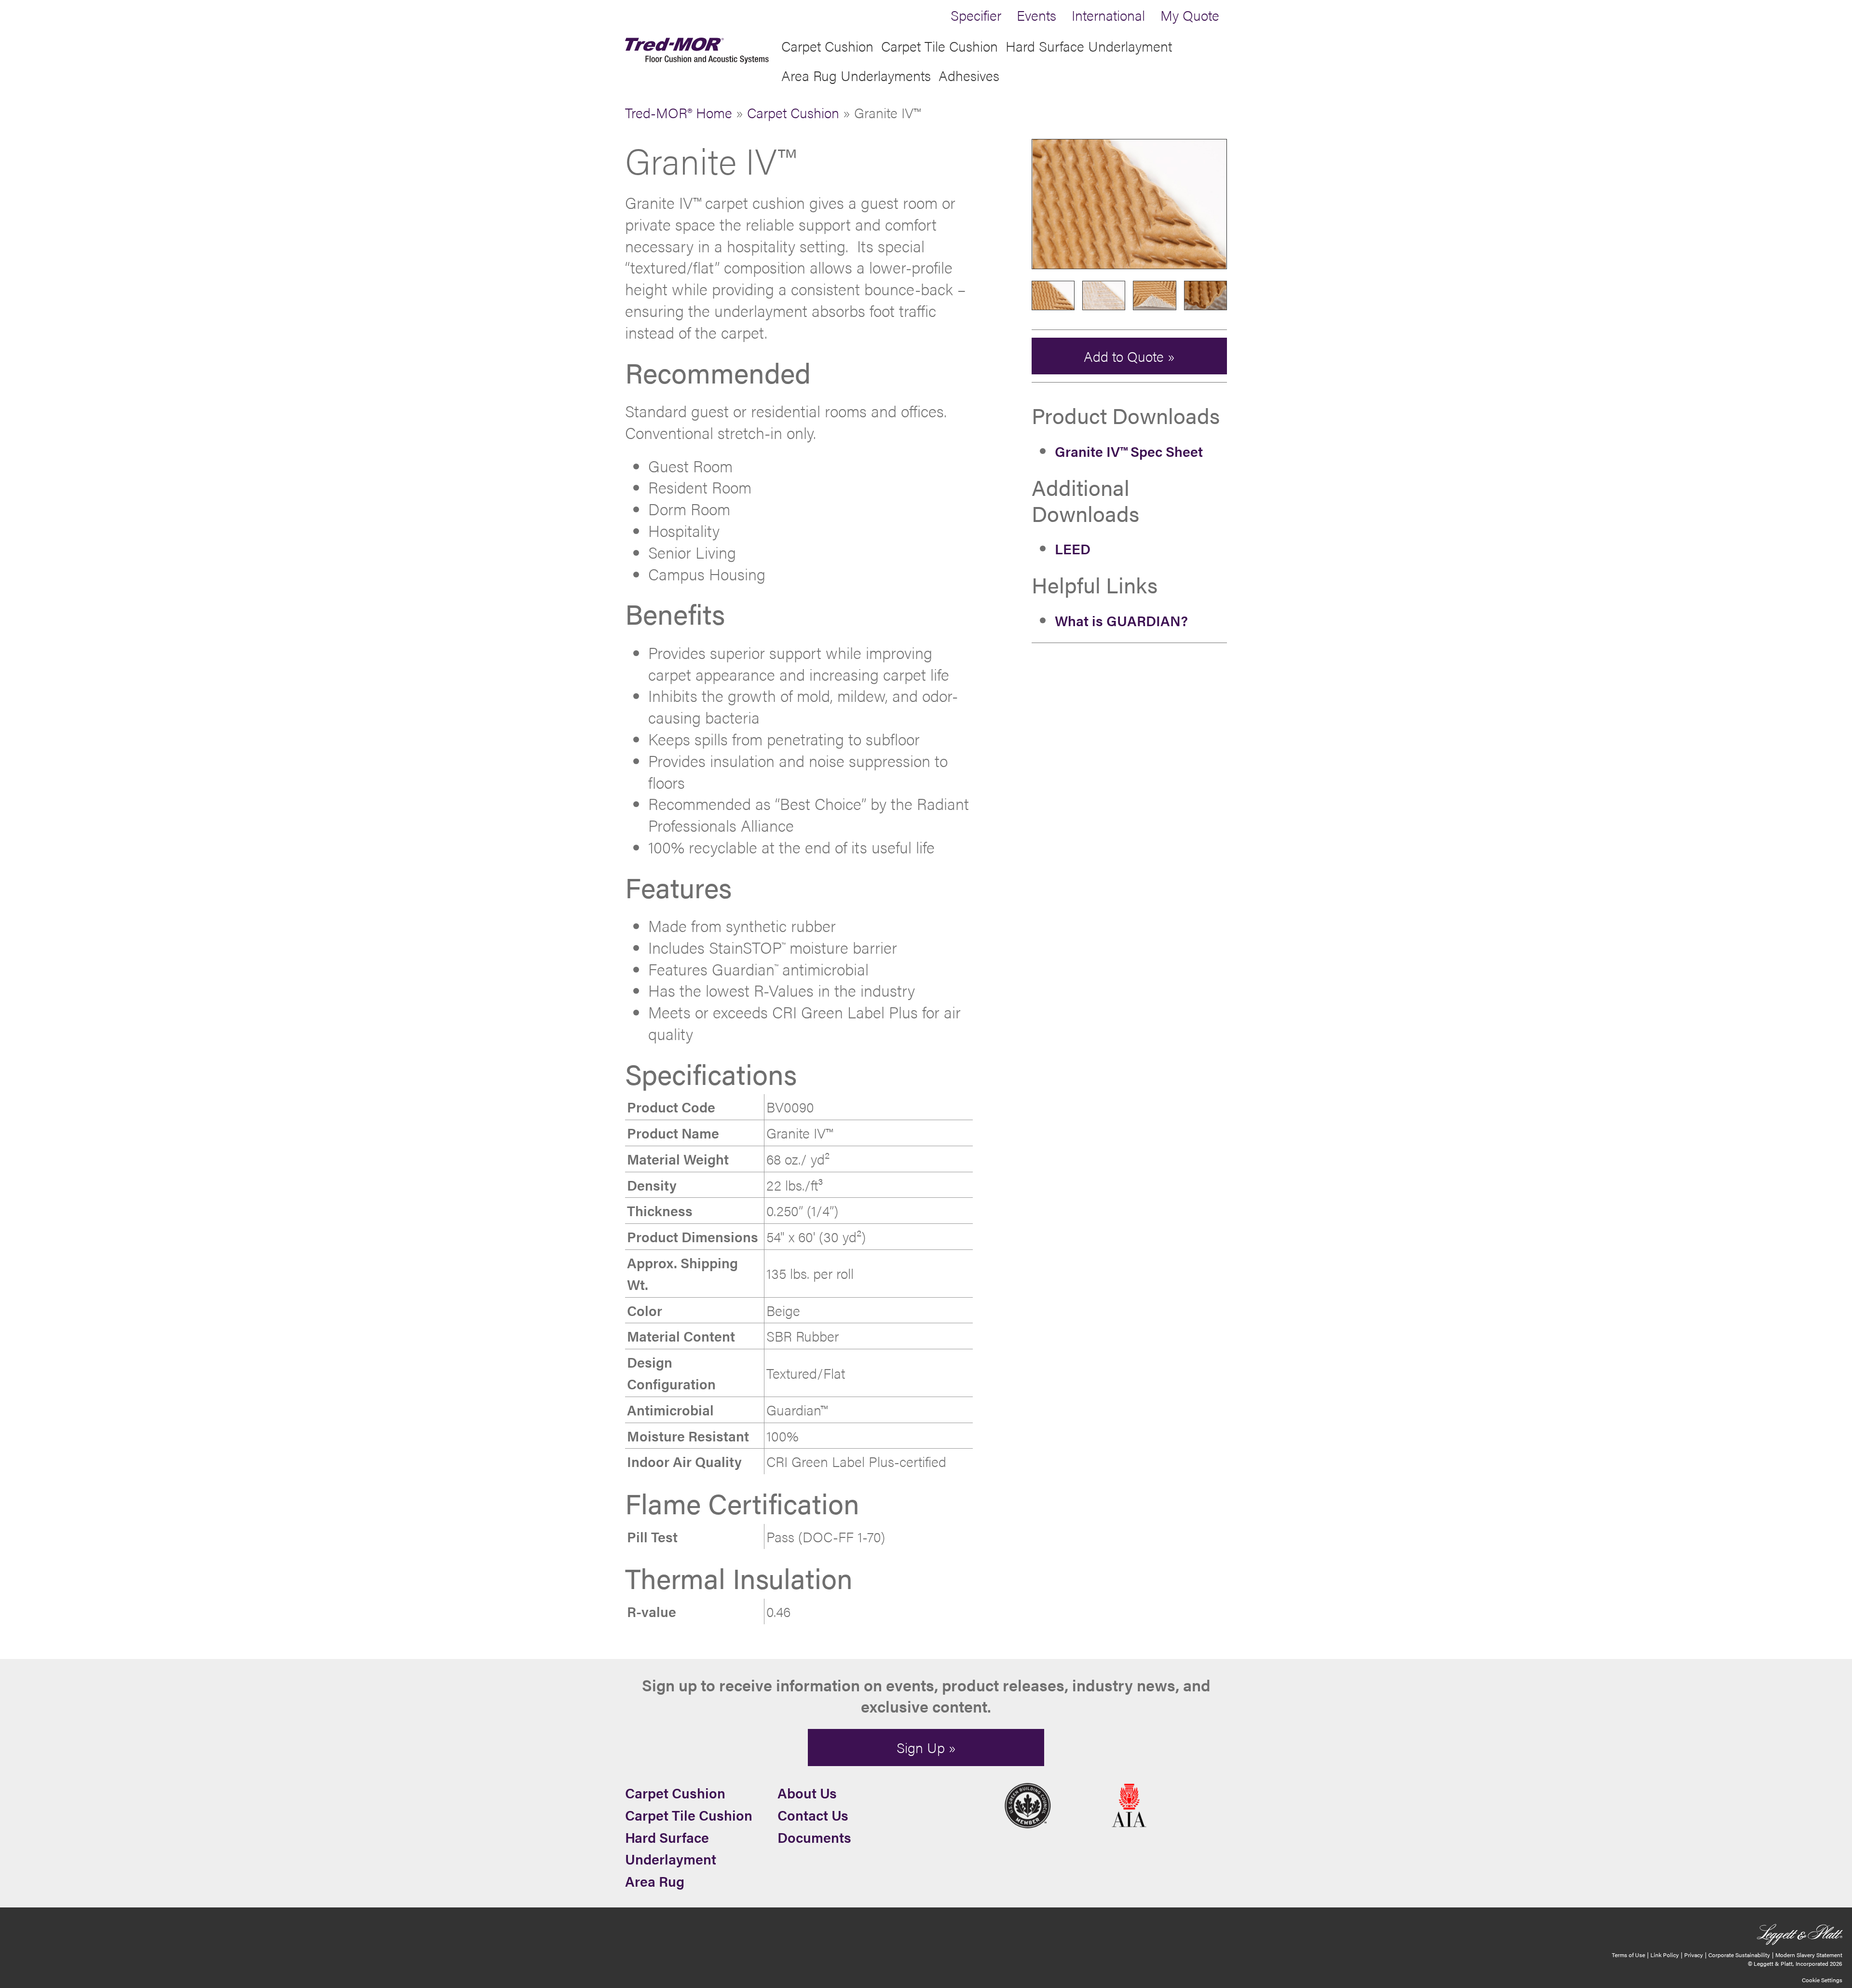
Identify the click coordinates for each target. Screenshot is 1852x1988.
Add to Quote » (1129, 356)
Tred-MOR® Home (679, 112)
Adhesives (969, 75)
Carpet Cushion (827, 46)
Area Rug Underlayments (856, 75)
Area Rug (655, 1881)
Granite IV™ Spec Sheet (1129, 451)
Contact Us (813, 1815)
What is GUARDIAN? (1121, 620)
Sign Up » (926, 1747)
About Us (807, 1793)
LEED (1073, 548)
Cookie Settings (1822, 1980)
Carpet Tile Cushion (940, 46)
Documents (814, 1837)
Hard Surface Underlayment (1089, 46)
